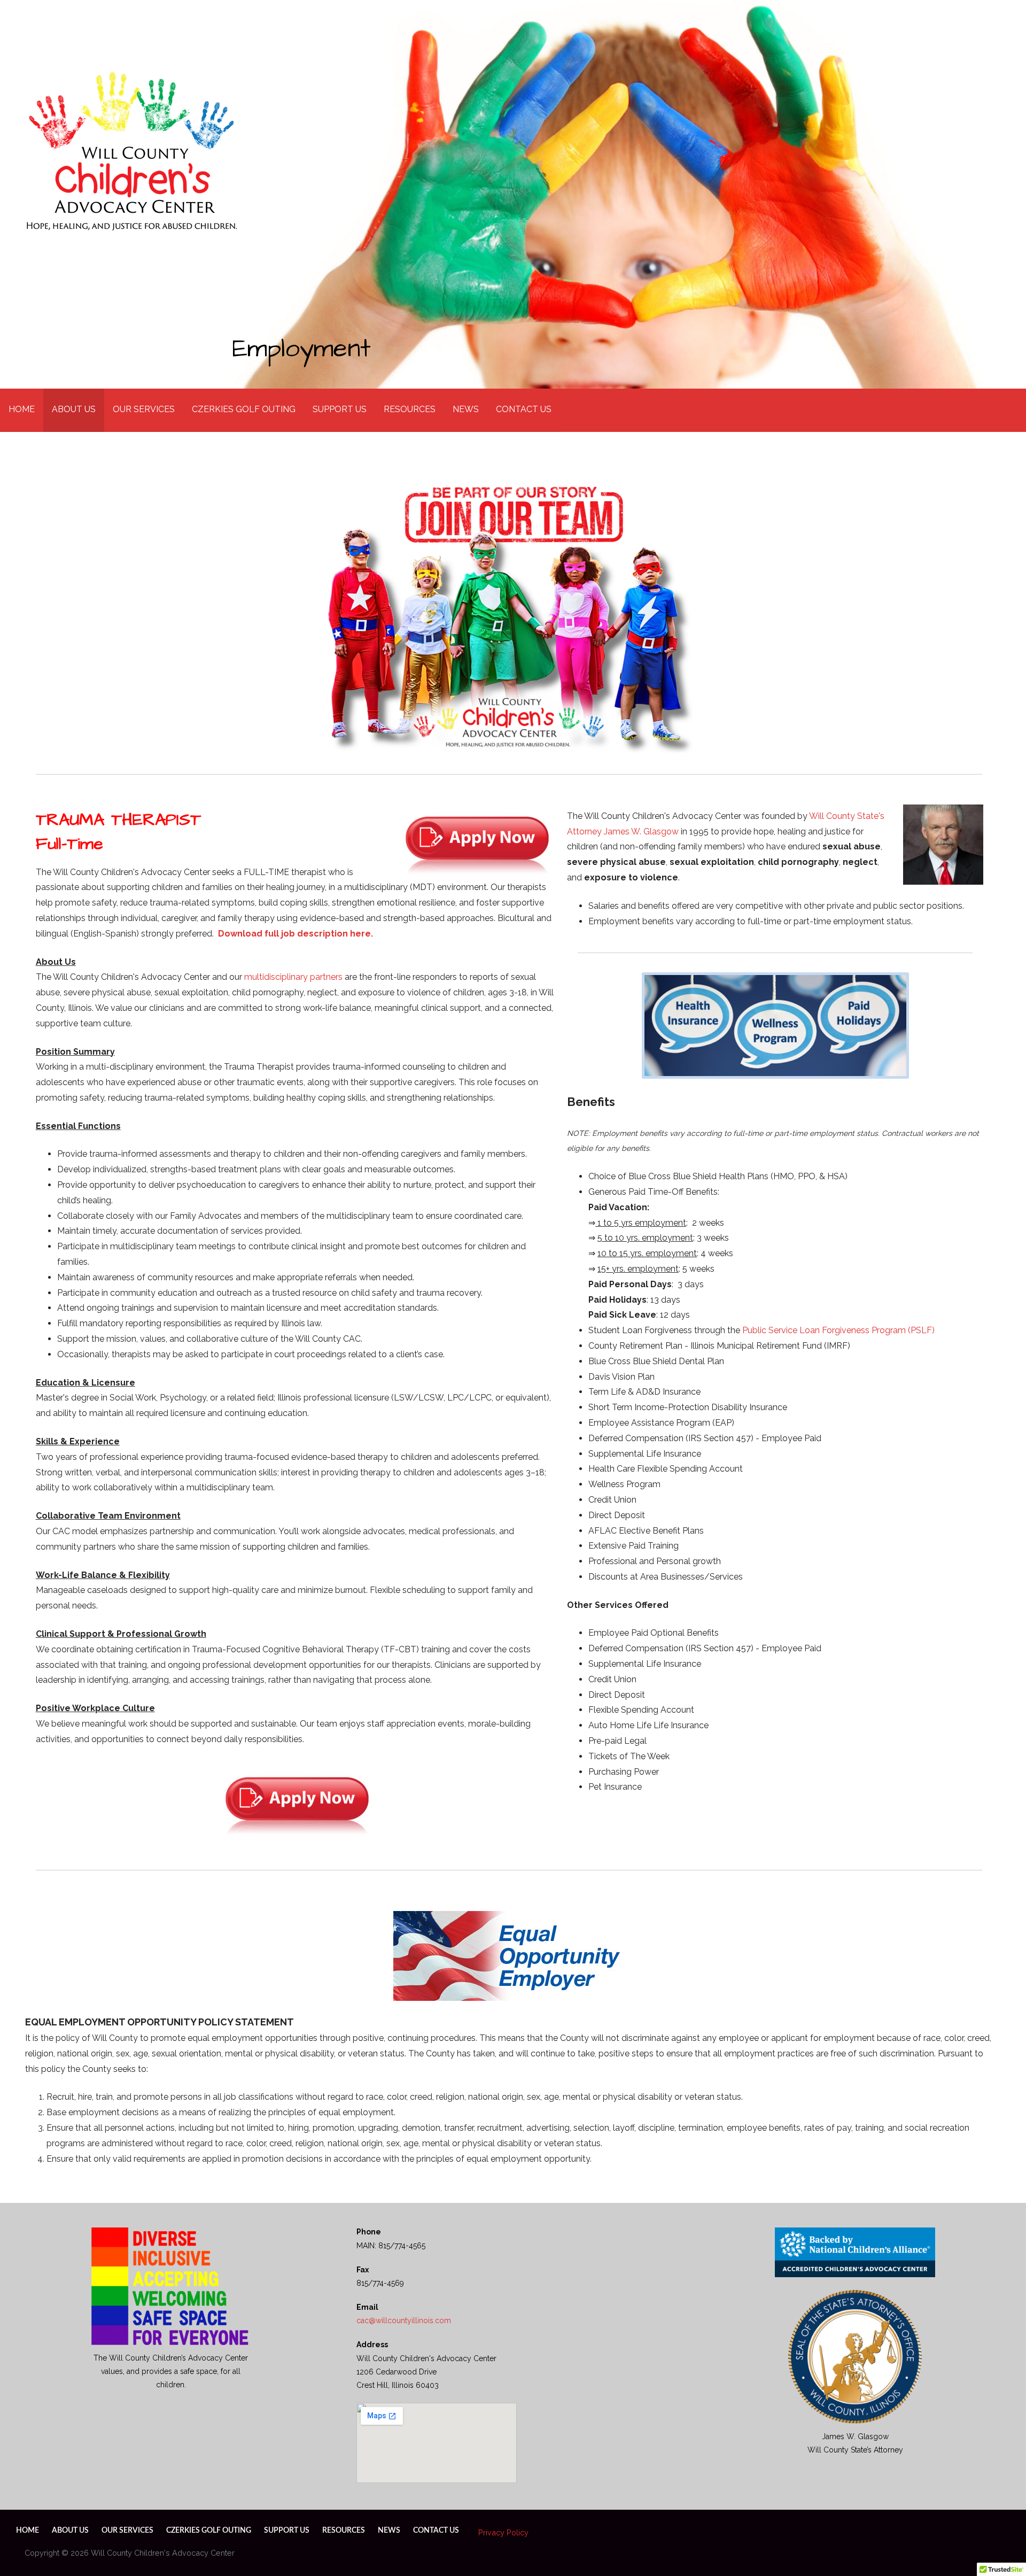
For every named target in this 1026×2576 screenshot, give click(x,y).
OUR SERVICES (144, 409)
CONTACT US (524, 409)
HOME (22, 409)
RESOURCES (410, 409)
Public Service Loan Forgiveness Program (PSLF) (838, 1330)
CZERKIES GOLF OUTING (244, 409)
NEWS (466, 409)
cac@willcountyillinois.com (404, 2320)
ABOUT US (74, 409)
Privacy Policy (503, 2532)
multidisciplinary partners (293, 977)
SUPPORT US (340, 409)
